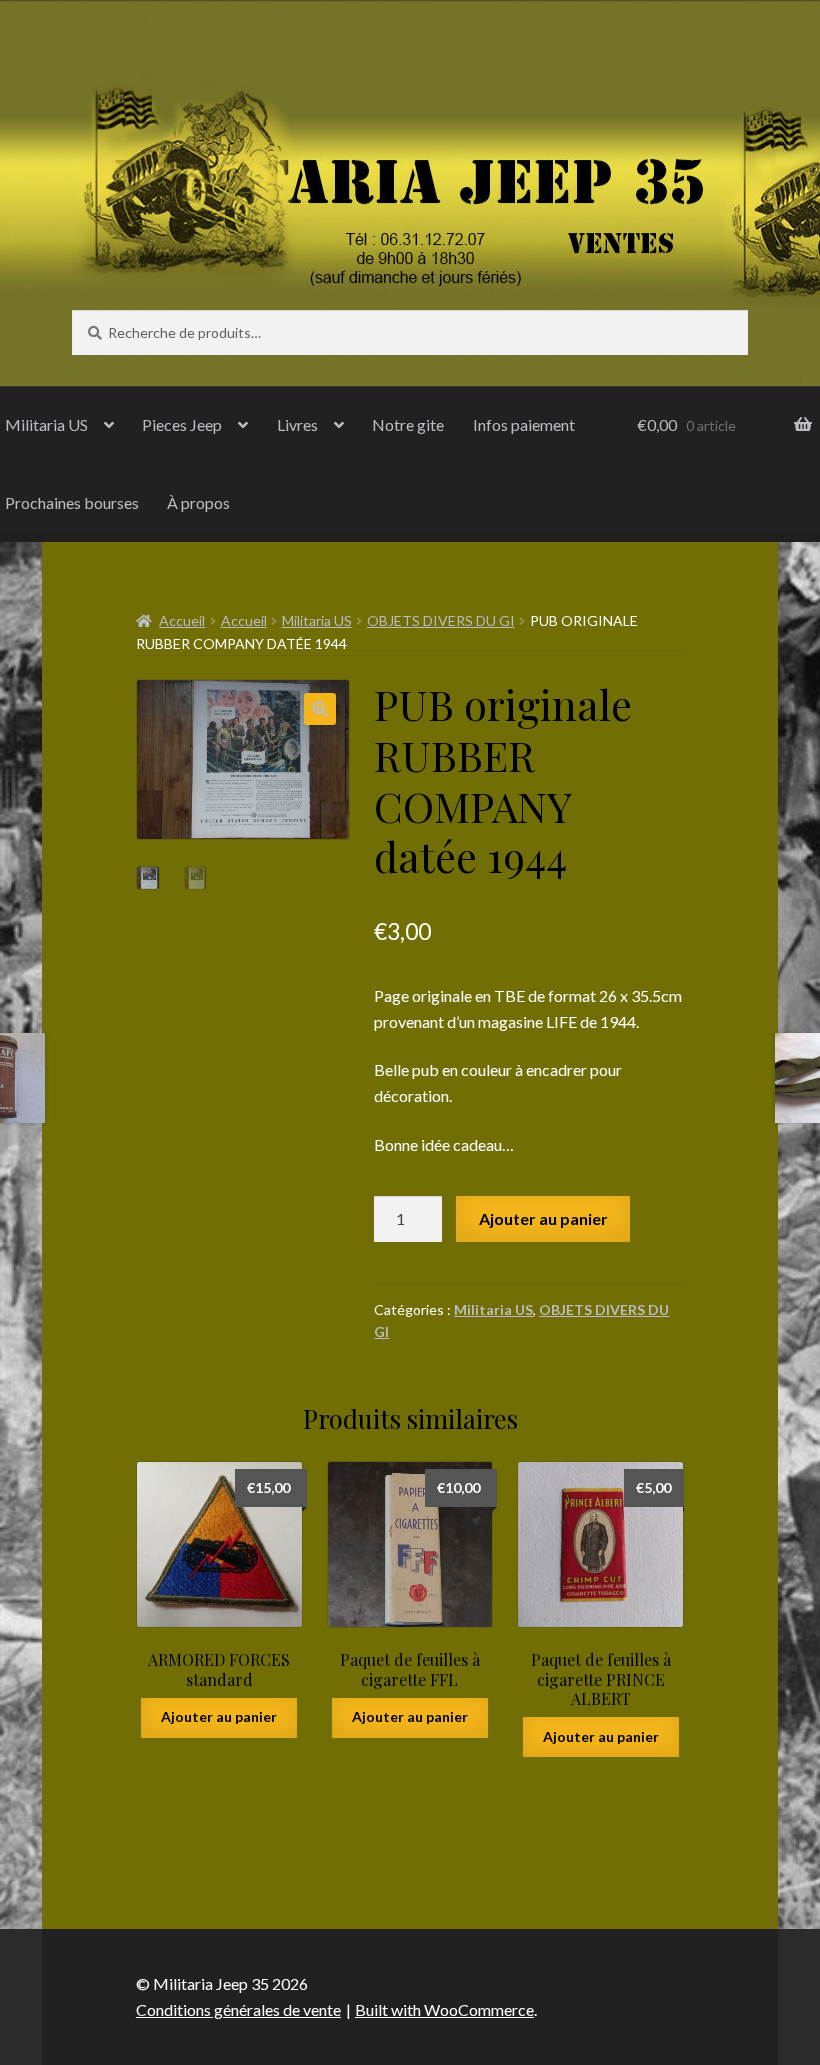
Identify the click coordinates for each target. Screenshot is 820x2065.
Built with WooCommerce (444, 2009)
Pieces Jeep (182, 424)
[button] (320, 709)
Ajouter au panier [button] (219, 1716)
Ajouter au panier (543, 1218)
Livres (297, 424)
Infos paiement (524, 424)
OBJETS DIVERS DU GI (441, 620)
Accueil (182, 620)
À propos (198, 502)
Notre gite (408, 424)
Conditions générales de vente (238, 2009)
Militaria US (317, 620)
